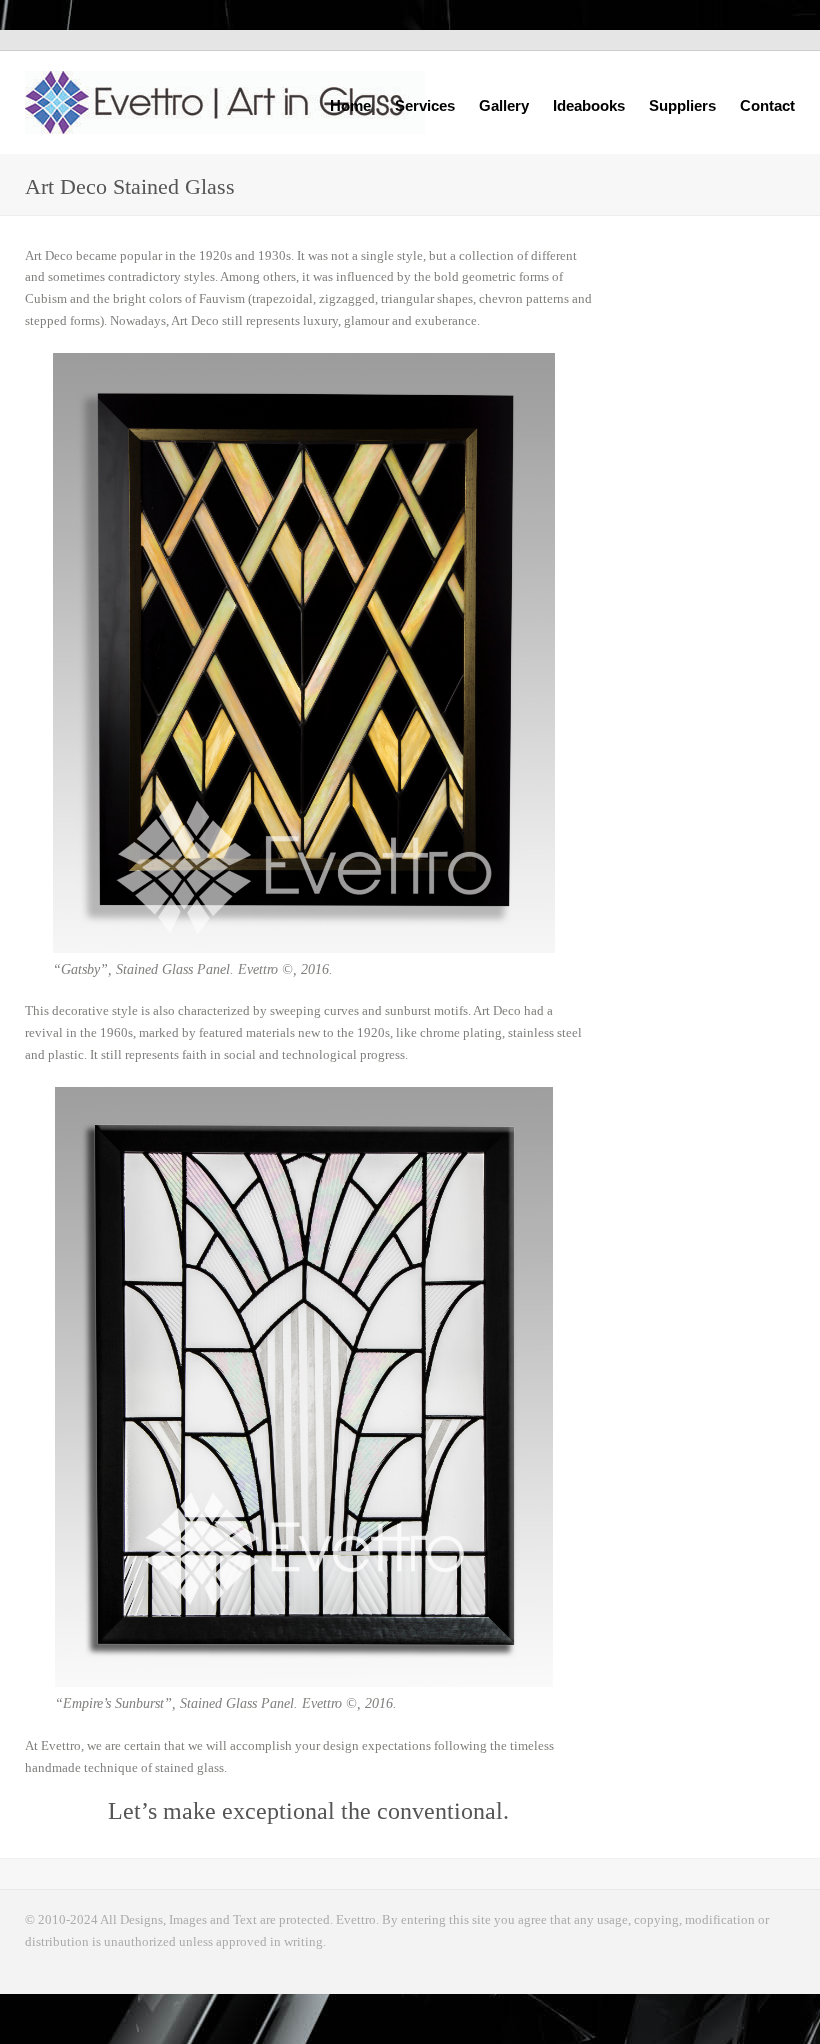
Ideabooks (589, 103)
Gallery (504, 103)
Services (425, 103)
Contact (767, 105)
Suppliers (682, 105)
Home (350, 105)
